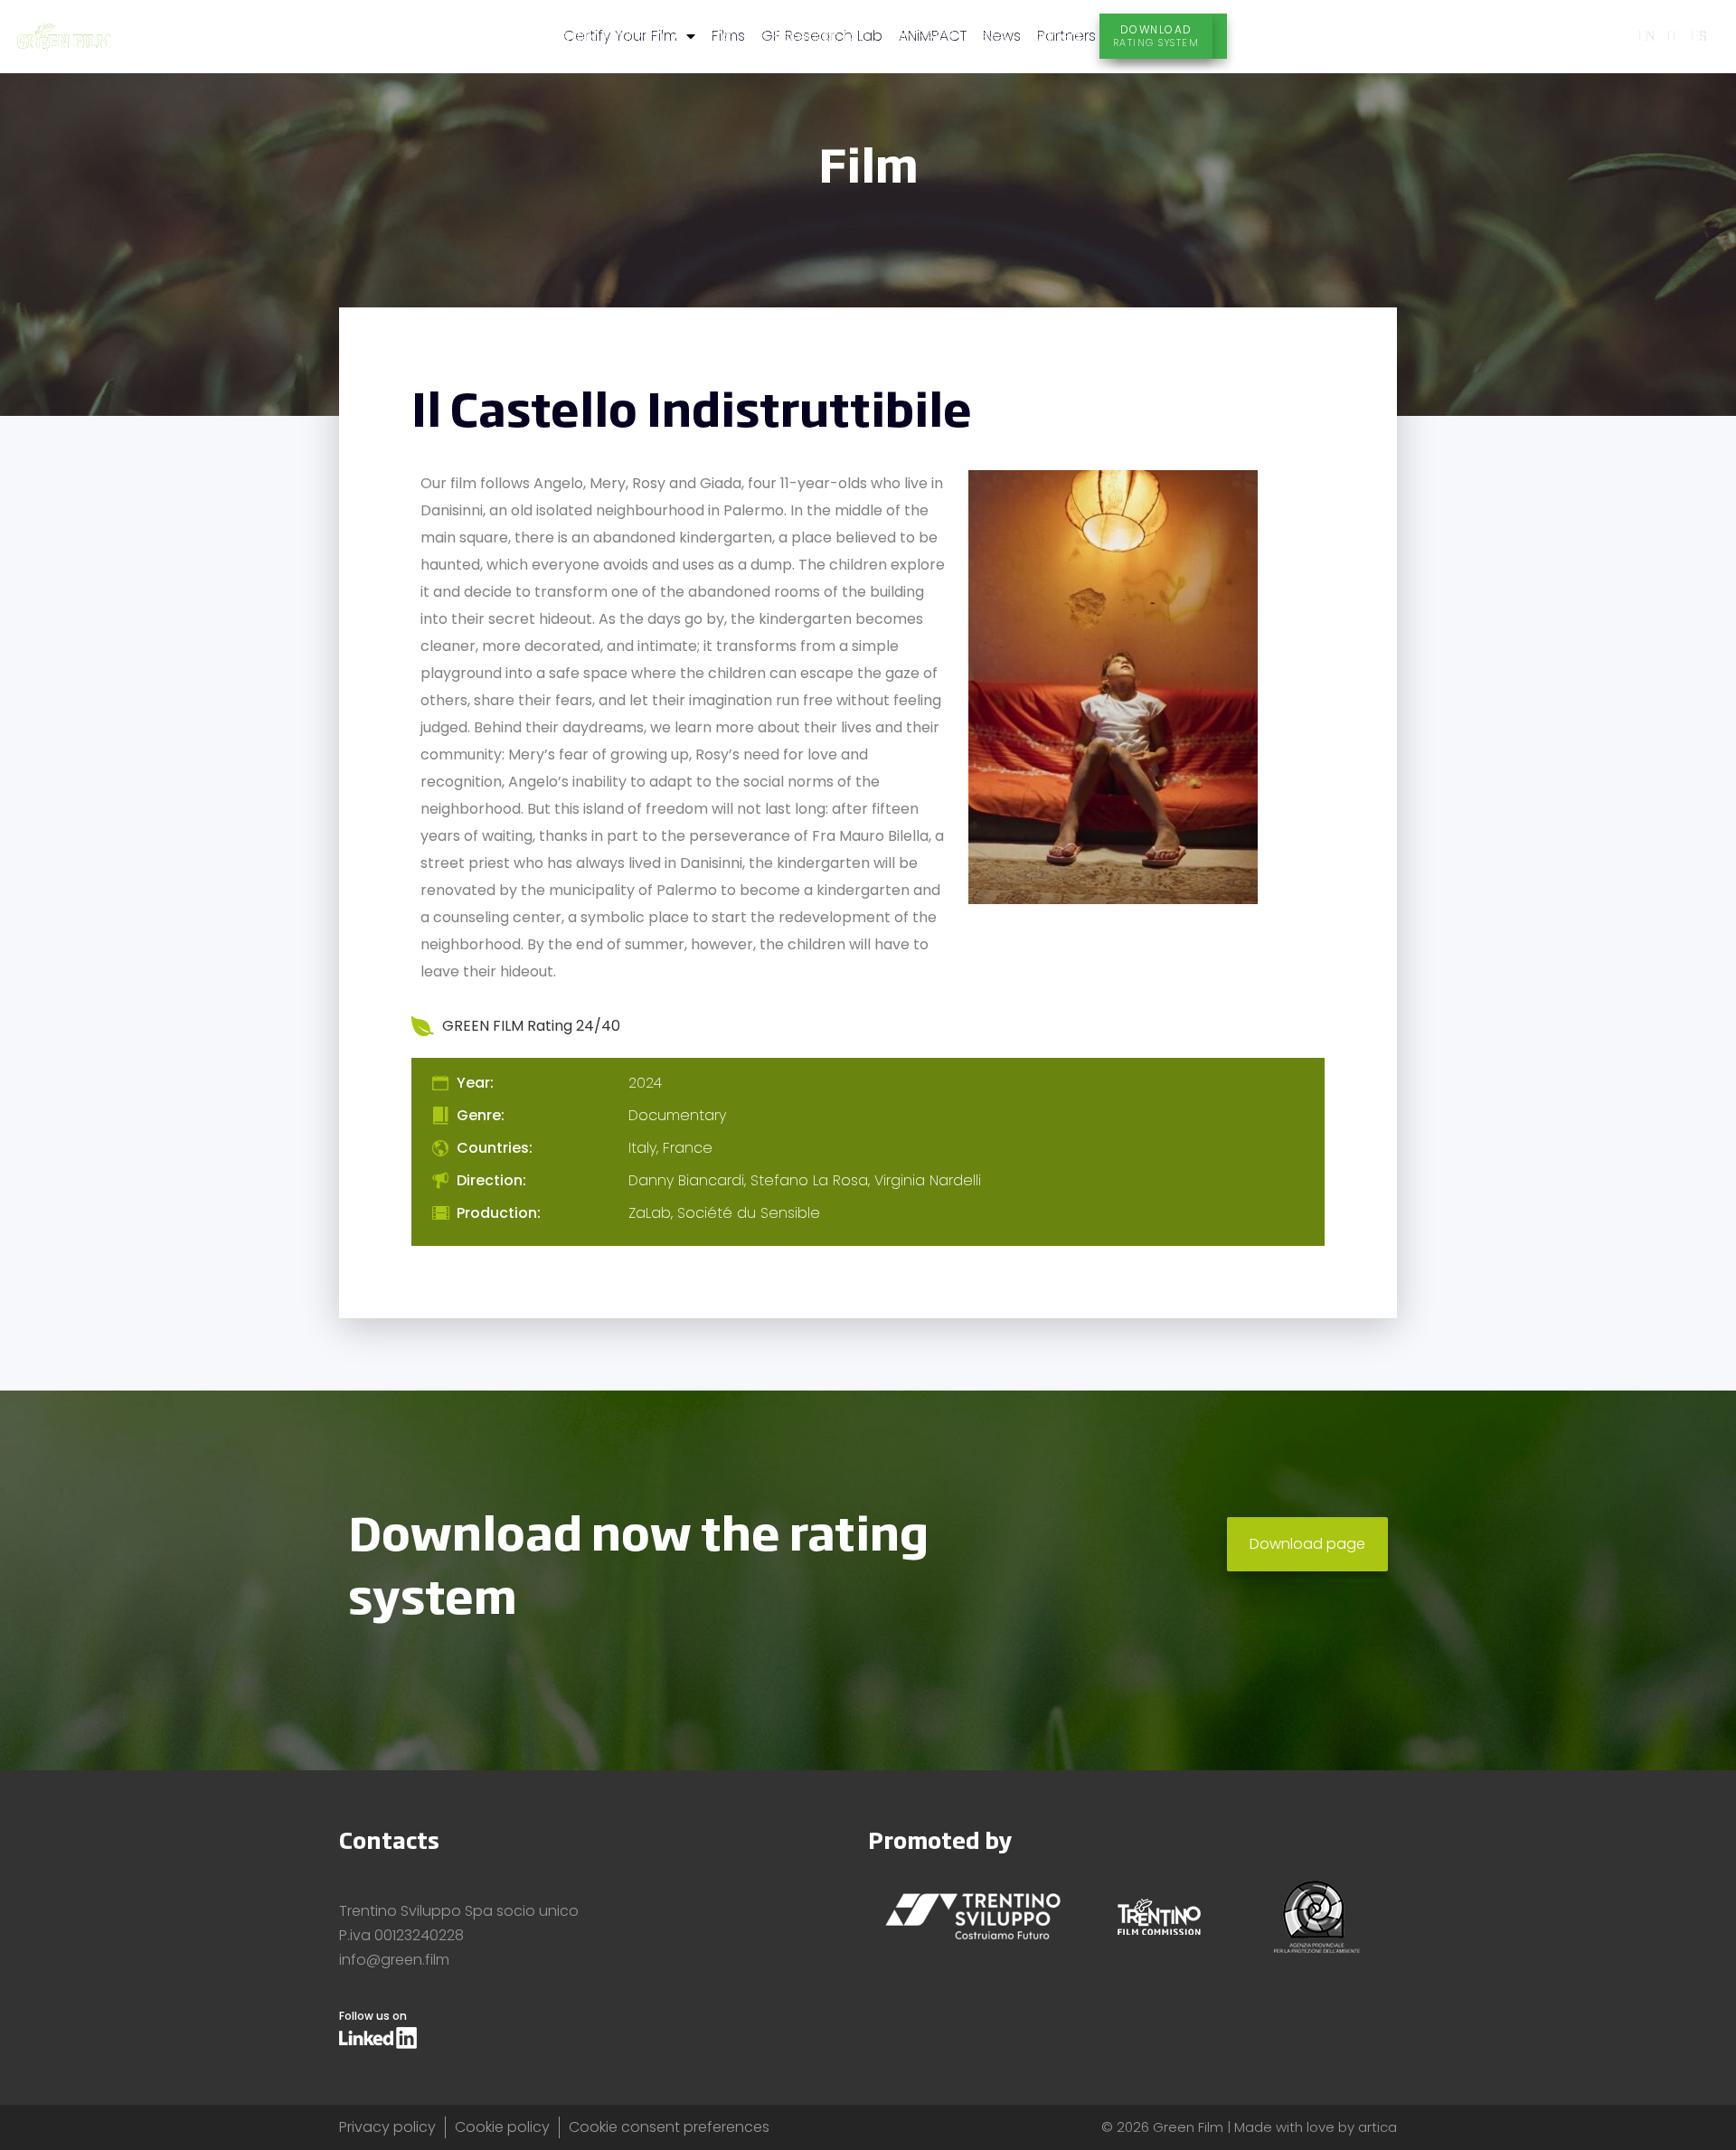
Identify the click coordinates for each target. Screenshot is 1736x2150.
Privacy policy (387, 2127)
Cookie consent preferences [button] (669, 2127)
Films (715, 36)
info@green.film (394, 1960)
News (988, 36)
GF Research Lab (808, 36)
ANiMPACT (919, 36)
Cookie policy (502, 2127)
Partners (1053, 36)
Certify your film (607, 36)
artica (1377, 2127)
